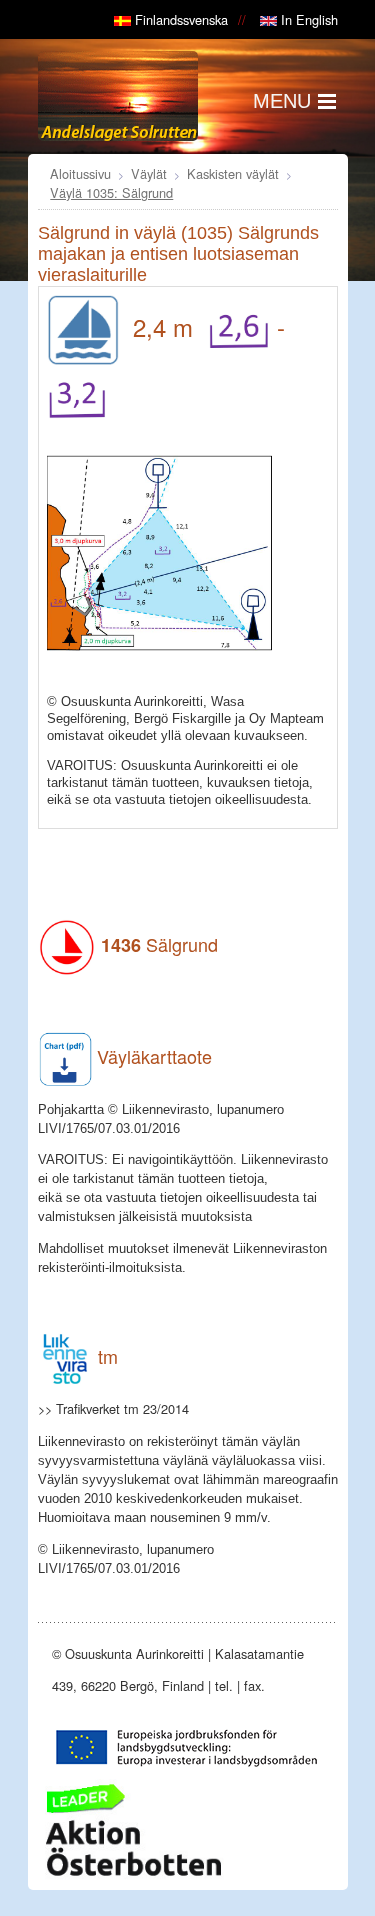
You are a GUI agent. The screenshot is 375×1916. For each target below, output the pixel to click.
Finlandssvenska (179, 19)
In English (307, 19)
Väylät (149, 173)
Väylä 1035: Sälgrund (111, 192)
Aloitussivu (80, 173)
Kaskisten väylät (233, 173)
